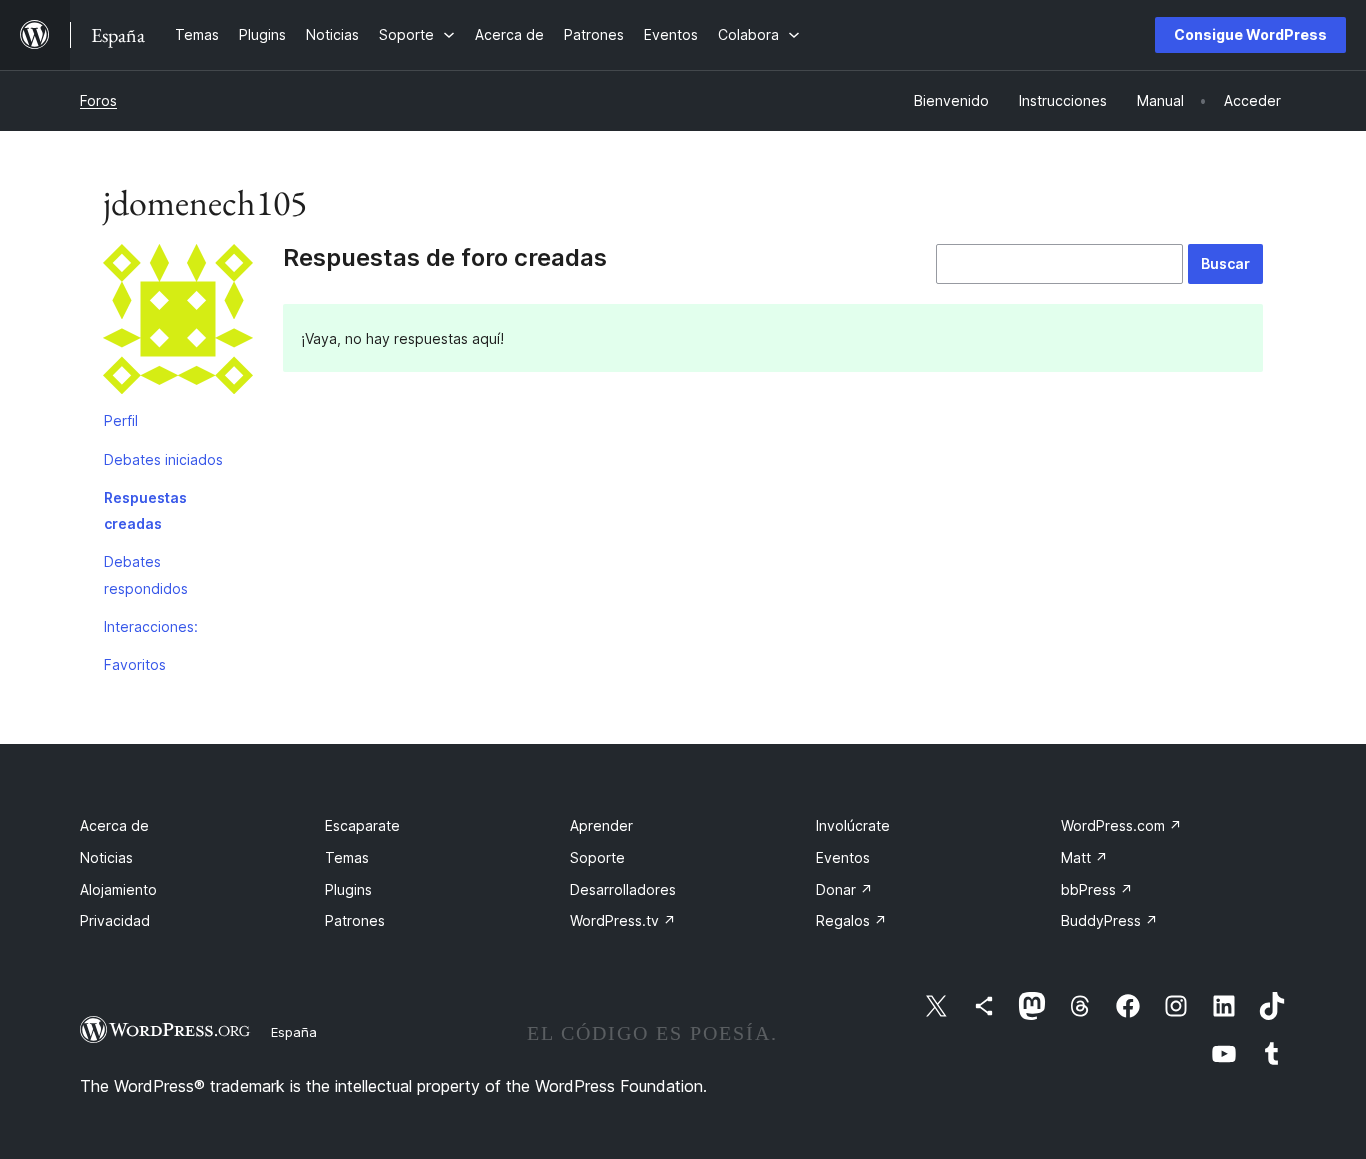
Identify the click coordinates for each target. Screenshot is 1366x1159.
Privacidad (115, 920)
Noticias (106, 857)
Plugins (348, 889)
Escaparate (362, 825)
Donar (844, 889)
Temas (347, 857)
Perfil (121, 420)
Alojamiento (118, 889)
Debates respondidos (146, 574)
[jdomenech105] (178, 323)
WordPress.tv (623, 920)
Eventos (843, 857)
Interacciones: (151, 626)
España (294, 1032)
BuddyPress (1109, 920)
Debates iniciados (163, 459)
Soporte (597, 857)
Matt (1084, 857)
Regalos (851, 920)
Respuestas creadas (145, 510)
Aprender (601, 825)
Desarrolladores (623, 889)
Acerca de (114, 825)
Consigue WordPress (1250, 34)
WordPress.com (1121, 825)
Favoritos (135, 664)
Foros (98, 100)
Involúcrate (853, 825)
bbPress (1097, 889)
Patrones (355, 920)
